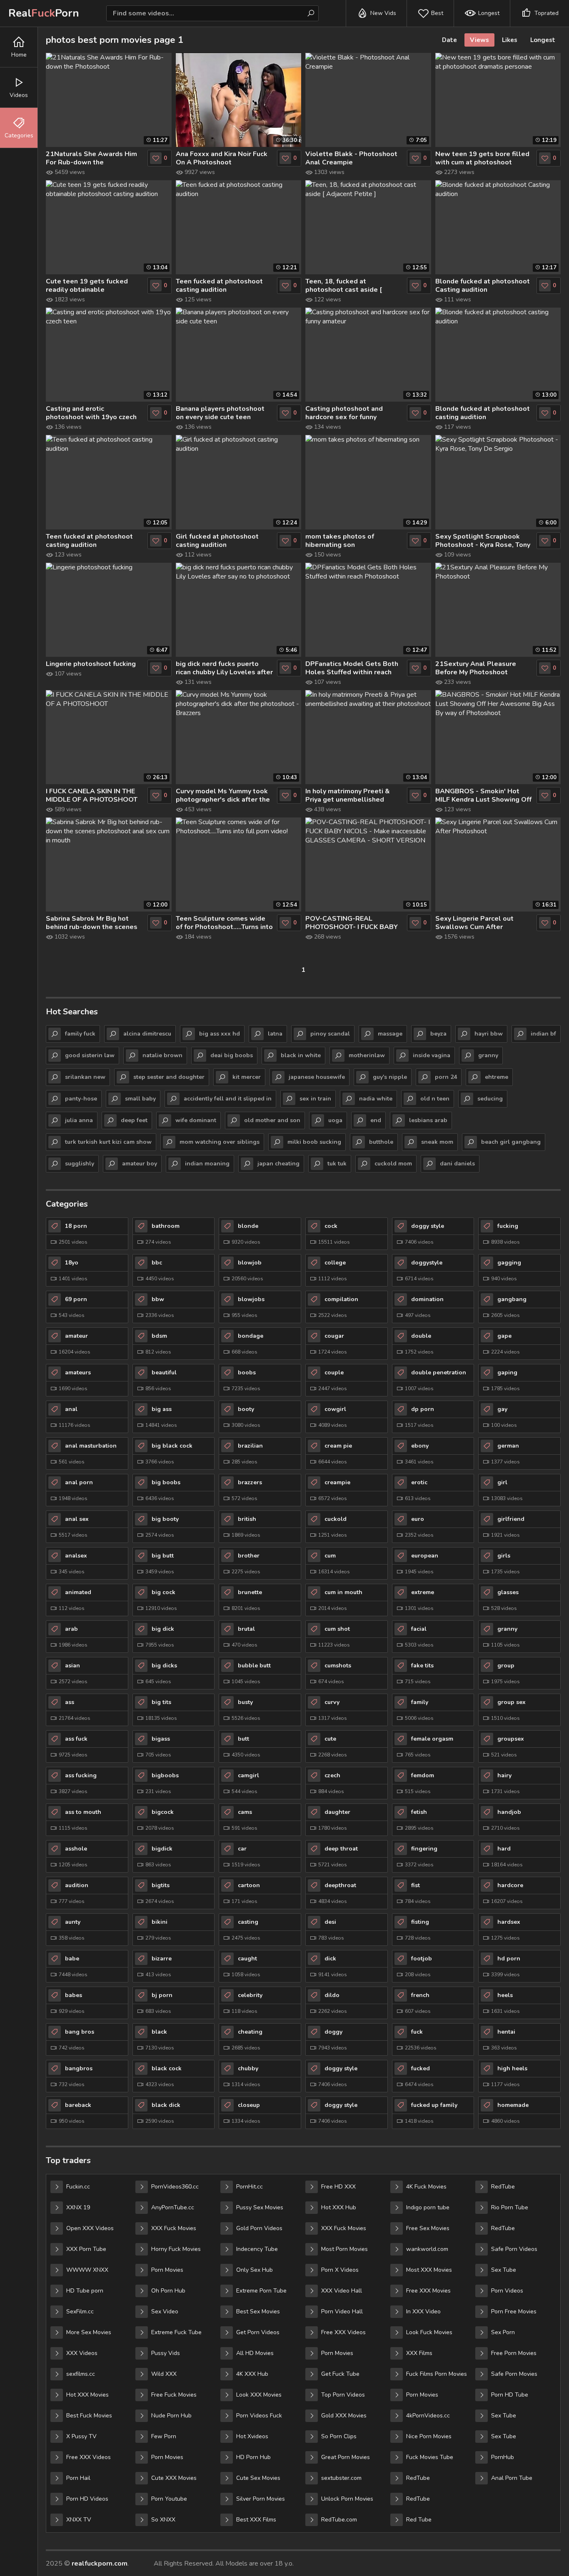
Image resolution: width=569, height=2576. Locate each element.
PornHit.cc (250, 2187)
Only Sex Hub (255, 2270)
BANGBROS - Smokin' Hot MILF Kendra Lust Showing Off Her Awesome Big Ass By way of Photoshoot (484, 795)
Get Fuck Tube (340, 2374)
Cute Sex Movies (258, 2478)
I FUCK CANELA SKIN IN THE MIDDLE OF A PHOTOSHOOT (92, 795)
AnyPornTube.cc (173, 2207)
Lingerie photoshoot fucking (91, 664)
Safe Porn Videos (514, 2249)
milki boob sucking (314, 1142)
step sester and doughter (169, 1077)
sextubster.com (341, 2478)
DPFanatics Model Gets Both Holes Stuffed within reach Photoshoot (352, 668)
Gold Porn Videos (259, 2228)
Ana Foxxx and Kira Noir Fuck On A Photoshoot (222, 158)
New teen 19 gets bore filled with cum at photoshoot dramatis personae (482, 158)
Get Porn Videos (258, 2332)
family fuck (80, 1034)
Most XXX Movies (429, 2270)
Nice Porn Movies (429, 2436)
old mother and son (272, 1120)
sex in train (315, 1099)
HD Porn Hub (253, 2457)
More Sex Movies (89, 2332)
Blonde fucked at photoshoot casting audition (483, 413)
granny (488, 1055)
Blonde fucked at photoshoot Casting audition (483, 286)
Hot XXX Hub (339, 2207)
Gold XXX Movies (344, 2416)
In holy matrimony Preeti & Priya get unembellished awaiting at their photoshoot (351, 795)
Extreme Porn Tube (261, 2291)
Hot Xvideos (252, 2436)
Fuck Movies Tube (430, 2457)
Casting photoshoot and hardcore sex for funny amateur (344, 413)
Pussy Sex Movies (260, 2207)
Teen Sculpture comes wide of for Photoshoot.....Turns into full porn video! (224, 923)
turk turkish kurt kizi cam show (108, 1142)
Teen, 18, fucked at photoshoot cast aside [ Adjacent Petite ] (344, 286)
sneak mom (437, 1142)
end (376, 1120)
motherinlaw (367, 1055)
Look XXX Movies (259, 2395)
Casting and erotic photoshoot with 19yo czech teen (91, 413)
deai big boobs (232, 1055)
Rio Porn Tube (510, 2207)
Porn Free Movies (514, 2311)
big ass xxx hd (220, 1034)
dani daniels (457, 1164)
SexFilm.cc (80, 2311)
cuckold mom (393, 1164)
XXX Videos (82, 2353)
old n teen (435, 1099)
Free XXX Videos (89, 2457)
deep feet (134, 1120)
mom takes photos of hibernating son (340, 541)
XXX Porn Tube (86, 2249)
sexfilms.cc (81, 2374)
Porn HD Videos (87, 2499)
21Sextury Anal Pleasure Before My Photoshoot (476, 668)
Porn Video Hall (342, 2311)
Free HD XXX (338, 2187)
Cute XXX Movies (174, 2478)
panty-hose (81, 1099)
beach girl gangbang (511, 1142)
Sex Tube (504, 2270)
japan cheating (278, 1164)
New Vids (383, 13)
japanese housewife (317, 1077)
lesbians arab (428, 1120)
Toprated (547, 13)
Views (479, 40)
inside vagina (432, 1055)
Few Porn (164, 2436)
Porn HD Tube (510, 2395)
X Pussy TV (81, 2436)
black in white (301, 1055)
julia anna (79, 1120)
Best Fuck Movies (89, 2416)
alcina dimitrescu (147, 1034)
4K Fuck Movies (426, 2187)
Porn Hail (78, 2478)
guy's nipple (390, 1077)
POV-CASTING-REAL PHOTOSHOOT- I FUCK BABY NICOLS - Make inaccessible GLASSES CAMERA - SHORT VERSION (352, 923)
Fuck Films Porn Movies (437, 2374)
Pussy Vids (166, 2353)
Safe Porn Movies (514, 2374)
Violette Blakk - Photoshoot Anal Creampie (351, 158)
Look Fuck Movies (429, 2332)
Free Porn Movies (514, 2353)
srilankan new (85, 1077)
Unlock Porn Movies (347, 2499)
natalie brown (162, 1055)
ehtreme (497, 1077)
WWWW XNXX (87, 2270)
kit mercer (247, 1077)
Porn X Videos (340, 2270)
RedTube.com (339, 2520)
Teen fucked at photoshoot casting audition (219, 286)
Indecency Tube (257, 2249)
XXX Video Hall (342, 2291)
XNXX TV (79, 2520)
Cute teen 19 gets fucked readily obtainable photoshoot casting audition (91, 286)
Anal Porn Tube (512, 2478)
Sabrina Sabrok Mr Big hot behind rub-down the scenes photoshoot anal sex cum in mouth (92, 923)
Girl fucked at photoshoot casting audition (217, 541)
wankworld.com (427, 2249)
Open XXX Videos (90, 2228)
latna (275, 1034)
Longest (489, 13)
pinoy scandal (330, 1034)
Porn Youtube (169, 2499)
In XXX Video (423, 2311)
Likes (510, 40)
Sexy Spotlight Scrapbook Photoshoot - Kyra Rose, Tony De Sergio (483, 541)
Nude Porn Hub (171, 2416)
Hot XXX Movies (87, 2395)
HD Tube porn (85, 2291)
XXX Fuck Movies (174, 2228)
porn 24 (446, 1077)
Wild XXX (164, 2374)
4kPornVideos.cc (428, 2416)
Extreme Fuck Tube (176, 2332)
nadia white (376, 1099)
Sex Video (165, 2311)
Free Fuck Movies (174, 2395)
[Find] (311, 13)
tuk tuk (337, 1164)
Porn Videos (507, 2291)
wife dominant (196, 1120)
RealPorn (44, 13)
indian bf (543, 1034)
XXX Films (419, 2353)
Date (449, 40)
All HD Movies (255, 2353)
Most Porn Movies (344, 2249)
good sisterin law (90, 1055)
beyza (438, 1034)
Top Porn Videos (343, 2395)
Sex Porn (503, 2332)
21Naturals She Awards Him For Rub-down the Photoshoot (91, 158)
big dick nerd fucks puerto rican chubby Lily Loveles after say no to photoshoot (224, 668)
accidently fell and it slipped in (228, 1099)
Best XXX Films (256, 2520)
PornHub (503, 2457)
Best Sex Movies (258, 2311)
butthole (381, 1142)
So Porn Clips (339, 2436)
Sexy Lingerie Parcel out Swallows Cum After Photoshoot (474, 923)
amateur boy (140, 1164)
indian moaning (207, 1164)
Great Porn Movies (346, 2457)
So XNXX (163, 2520)
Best (437, 13)
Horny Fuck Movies (176, 2249)
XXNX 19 (78, 2207)
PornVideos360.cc (175, 2187)
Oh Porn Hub (168, 2291)
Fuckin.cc (78, 2187)
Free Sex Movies (428, 2228)
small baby (140, 1099)
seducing (490, 1099)
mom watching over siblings (220, 1142)
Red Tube (419, 2520)
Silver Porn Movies (261, 2499)
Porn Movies (167, 2270)
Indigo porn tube (428, 2207)
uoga (335, 1120)
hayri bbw (489, 1034)
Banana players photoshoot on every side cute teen (220, 413)
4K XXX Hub (252, 2374)
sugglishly (80, 1164)
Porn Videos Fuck (259, 2416)
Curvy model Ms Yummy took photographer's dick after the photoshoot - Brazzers (223, 795)
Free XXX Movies (428, 2291)
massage (390, 1034)
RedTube (418, 2478)
